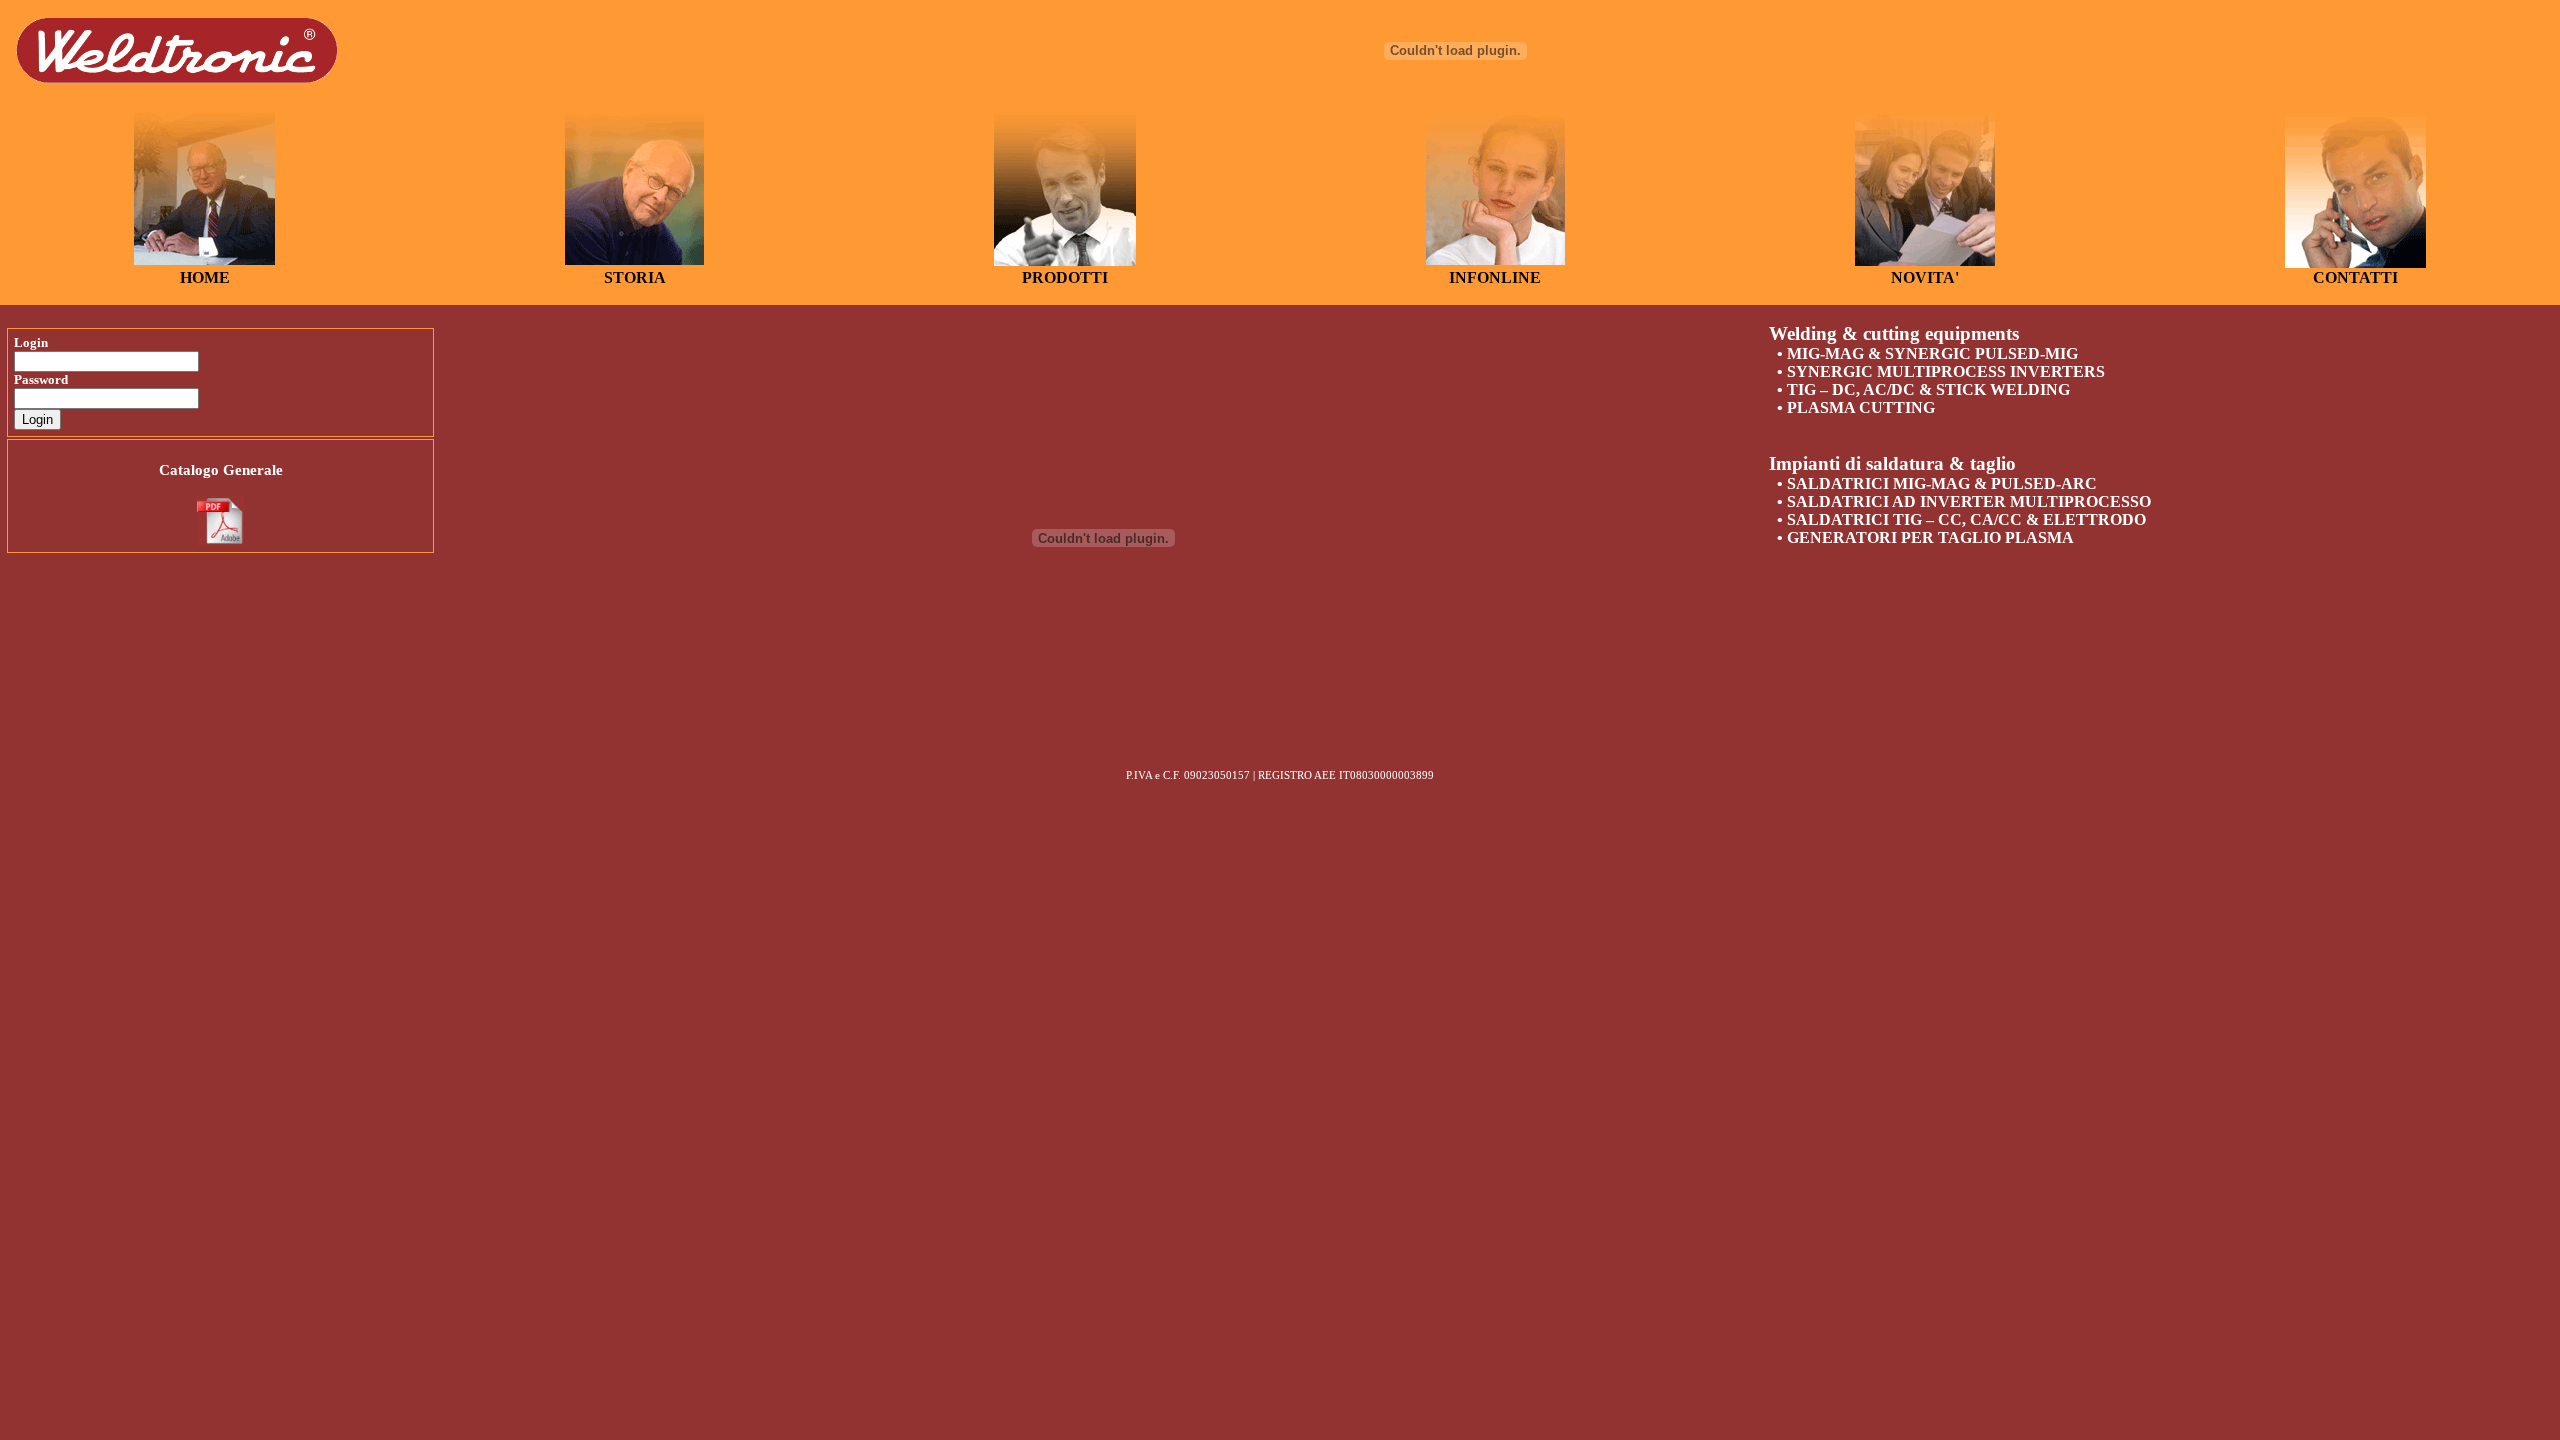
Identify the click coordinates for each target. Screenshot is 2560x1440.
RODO (1056, 277)
